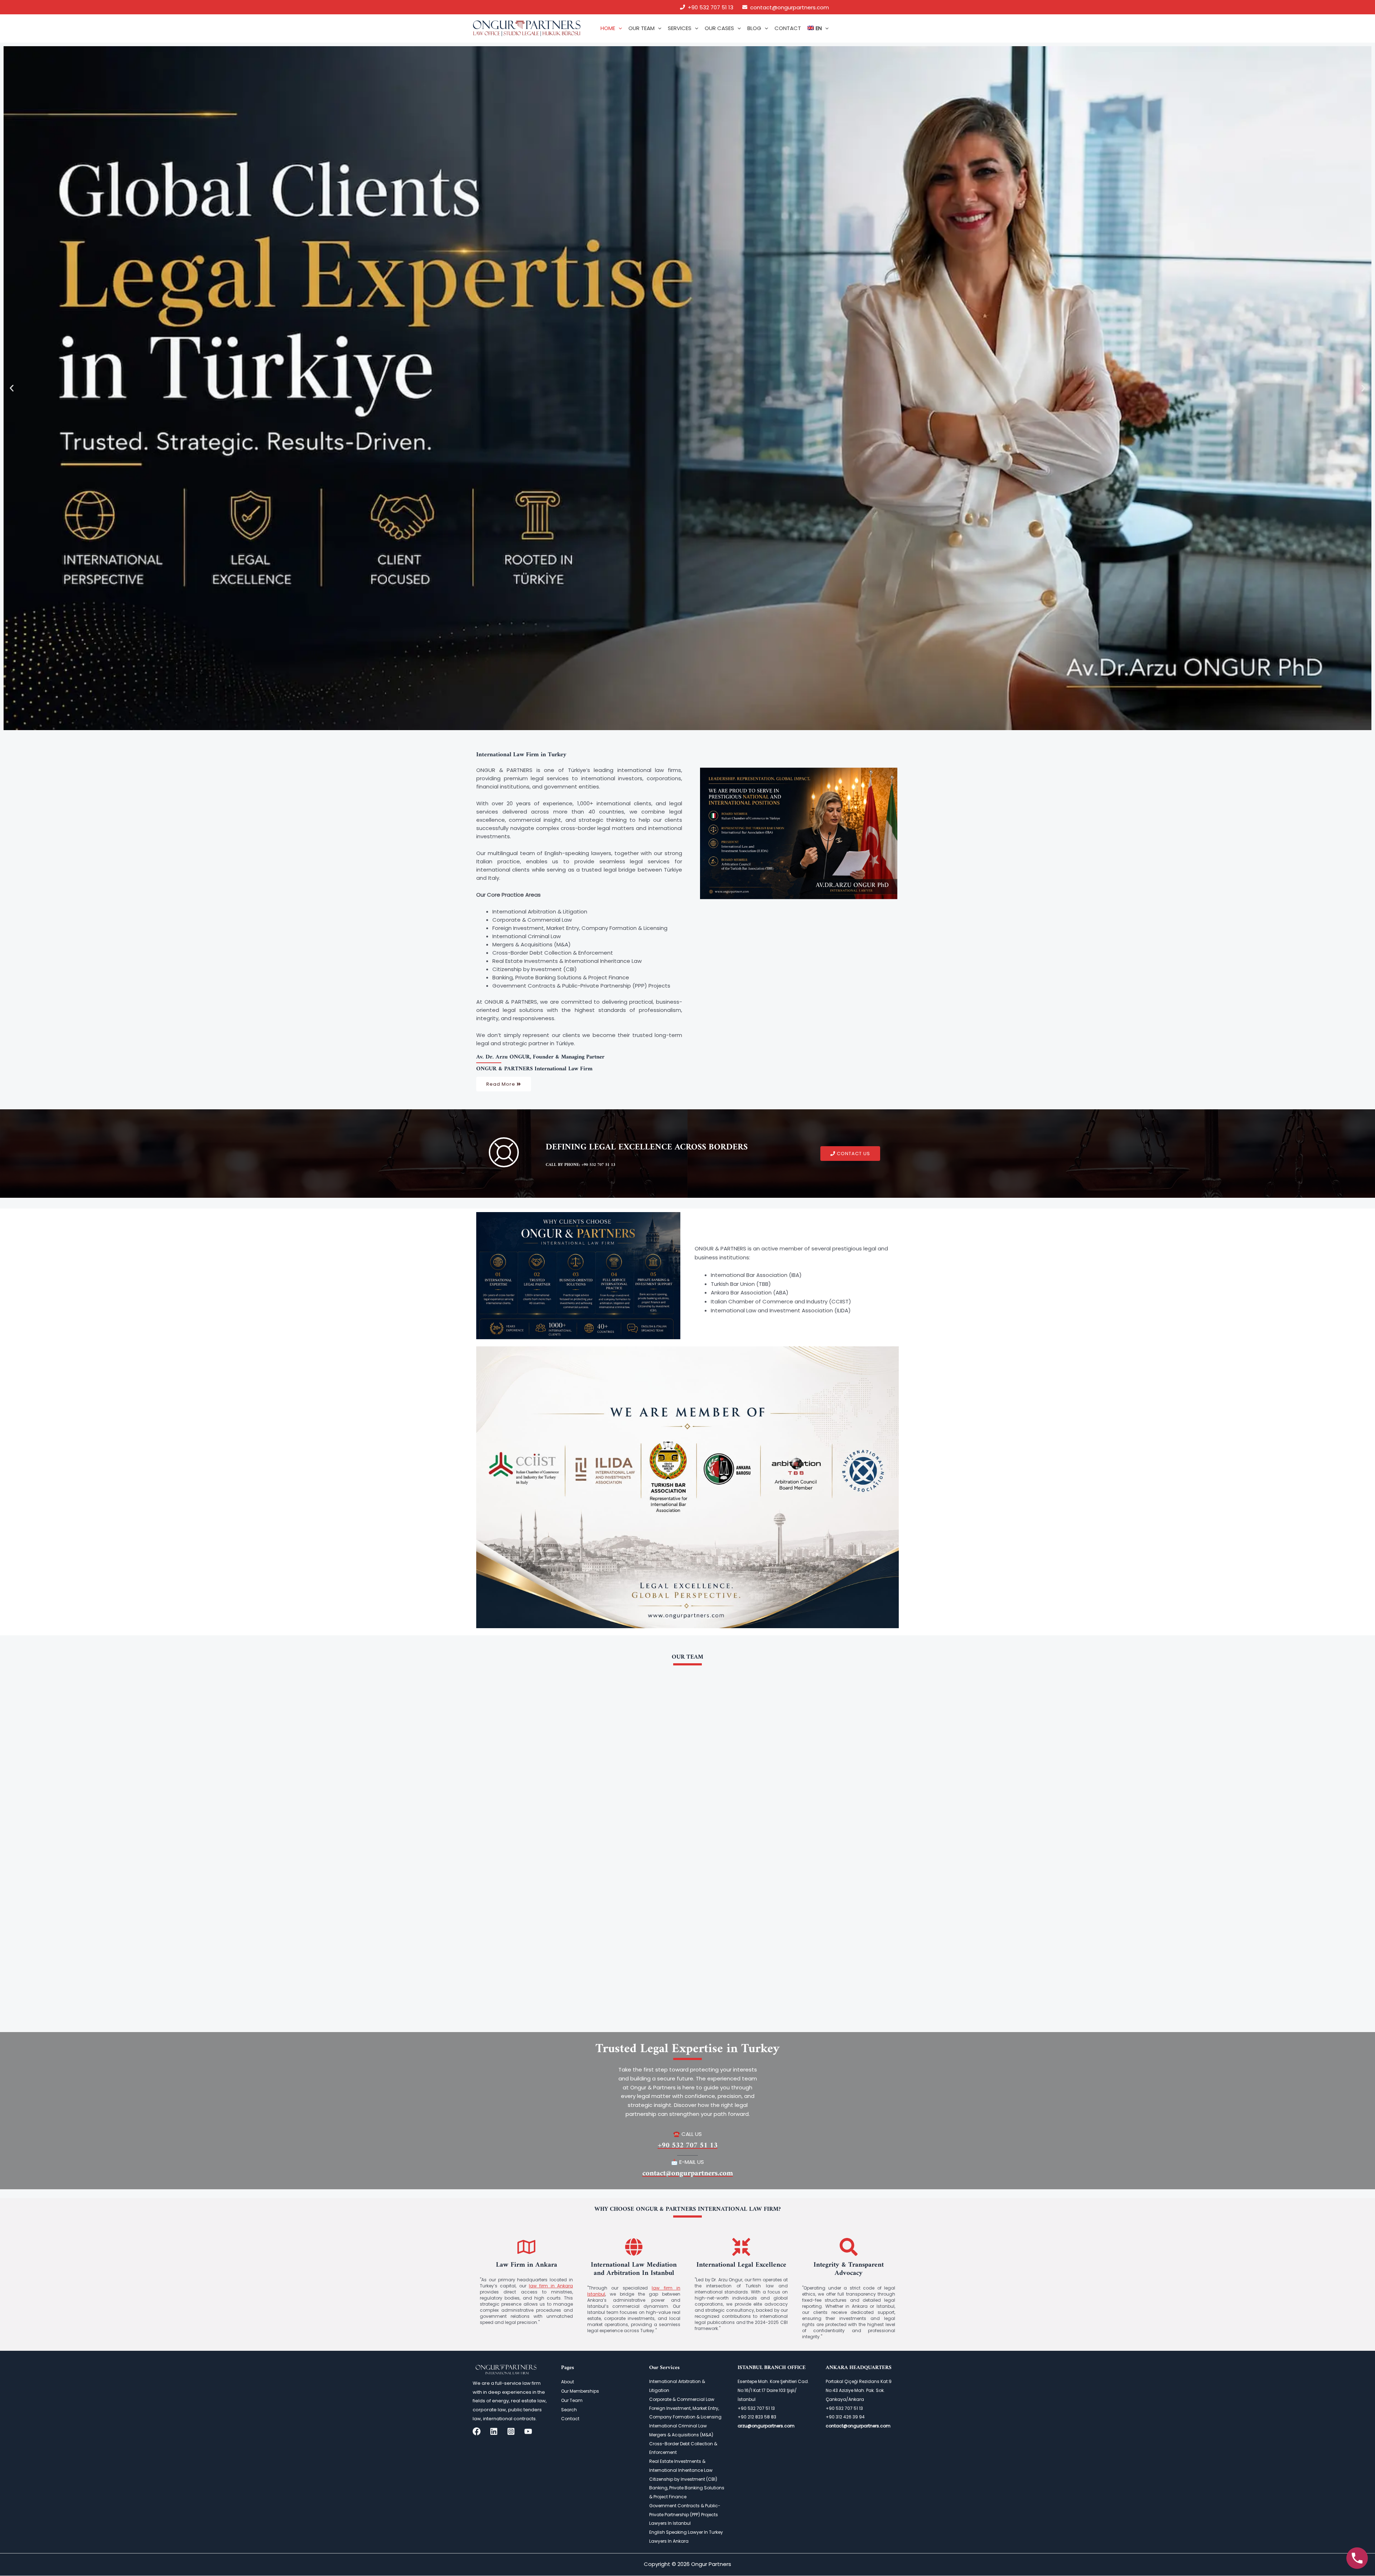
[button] (619, 28)
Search (569, 2410)
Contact (570, 2419)
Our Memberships (580, 2391)
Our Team (572, 2400)
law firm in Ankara (551, 2286)
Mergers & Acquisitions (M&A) (681, 2435)
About (568, 2382)
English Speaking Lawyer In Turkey (686, 2532)
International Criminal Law (678, 2426)
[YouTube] (528, 2431)
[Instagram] (511, 2431)
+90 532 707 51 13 (711, 7)
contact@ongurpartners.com (790, 7)
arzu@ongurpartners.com (766, 2426)
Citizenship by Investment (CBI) (683, 2479)
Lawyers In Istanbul (670, 2523)
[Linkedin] (494, 2431)
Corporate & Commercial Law (682, 2399)
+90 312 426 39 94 (845, 2417)
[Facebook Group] (477, 2431)
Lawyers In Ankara (669, 2541)
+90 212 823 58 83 (757, 2417)
